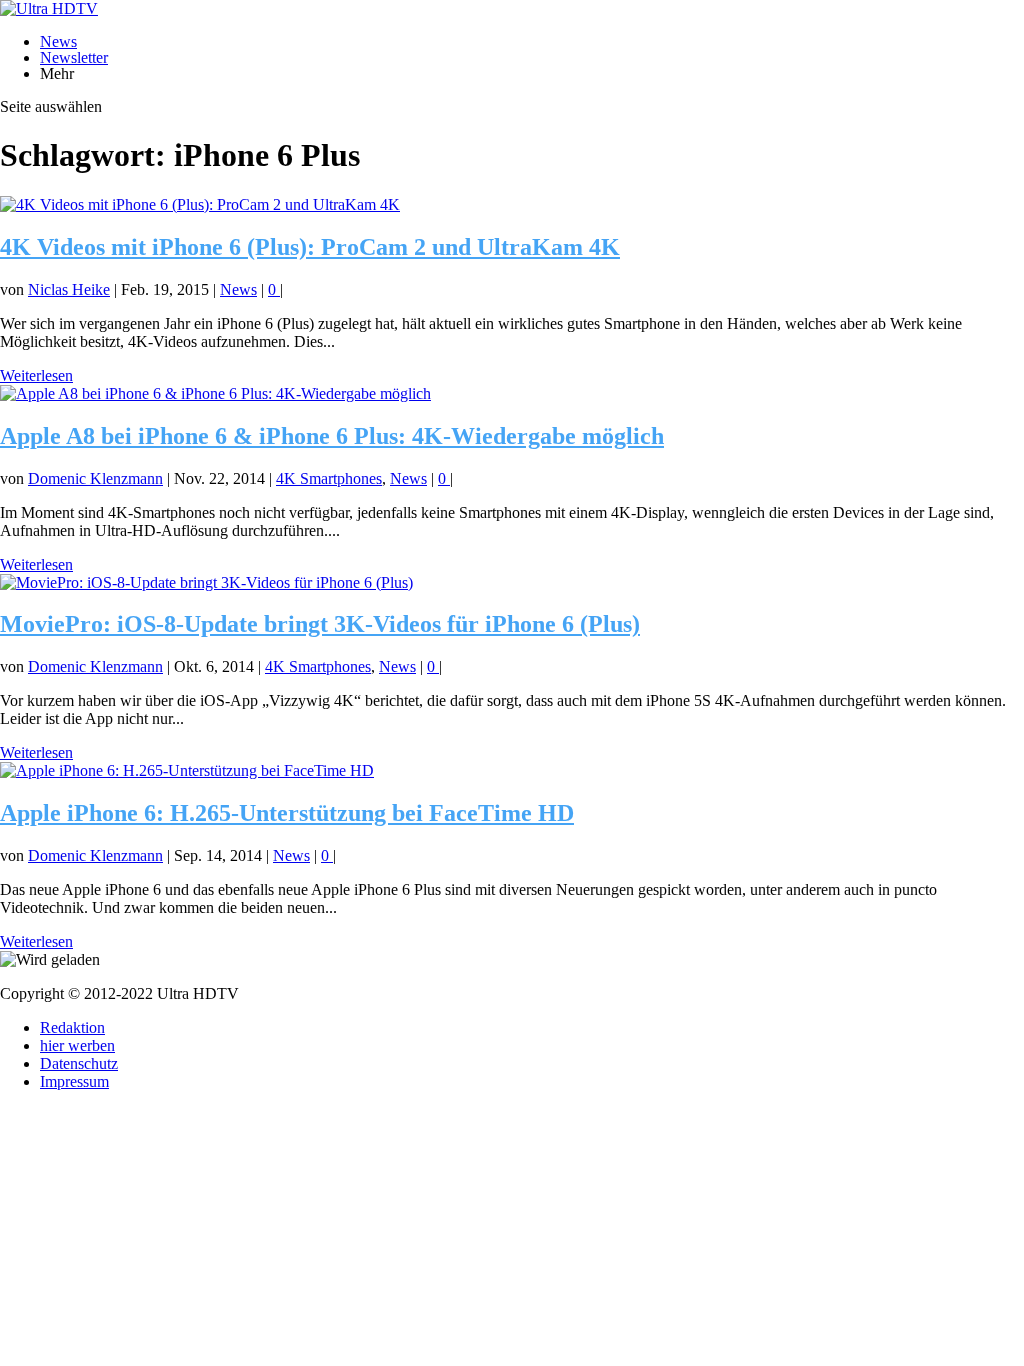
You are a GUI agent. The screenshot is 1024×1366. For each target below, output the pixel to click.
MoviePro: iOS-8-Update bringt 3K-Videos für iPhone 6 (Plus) (320, 624)
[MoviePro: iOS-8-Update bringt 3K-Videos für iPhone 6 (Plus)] (206, 582)
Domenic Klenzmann (95, 478)
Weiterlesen (36, 375)
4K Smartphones (329, 478)
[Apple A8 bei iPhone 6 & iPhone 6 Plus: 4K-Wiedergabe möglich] (215, 393)
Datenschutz (79, 1063)
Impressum (74, 1081)
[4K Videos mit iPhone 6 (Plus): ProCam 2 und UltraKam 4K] (200, 204)
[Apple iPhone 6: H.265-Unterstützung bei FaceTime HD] (187, 770)
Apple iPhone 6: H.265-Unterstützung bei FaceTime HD (287, 813)
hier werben (77, 1045)
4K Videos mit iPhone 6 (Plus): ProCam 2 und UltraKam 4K (310, 247)
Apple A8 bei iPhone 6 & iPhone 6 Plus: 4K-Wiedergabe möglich (332, 436)
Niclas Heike (69, 289)
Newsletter (74, 57)
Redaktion (72, 1027)
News (58, 41)
